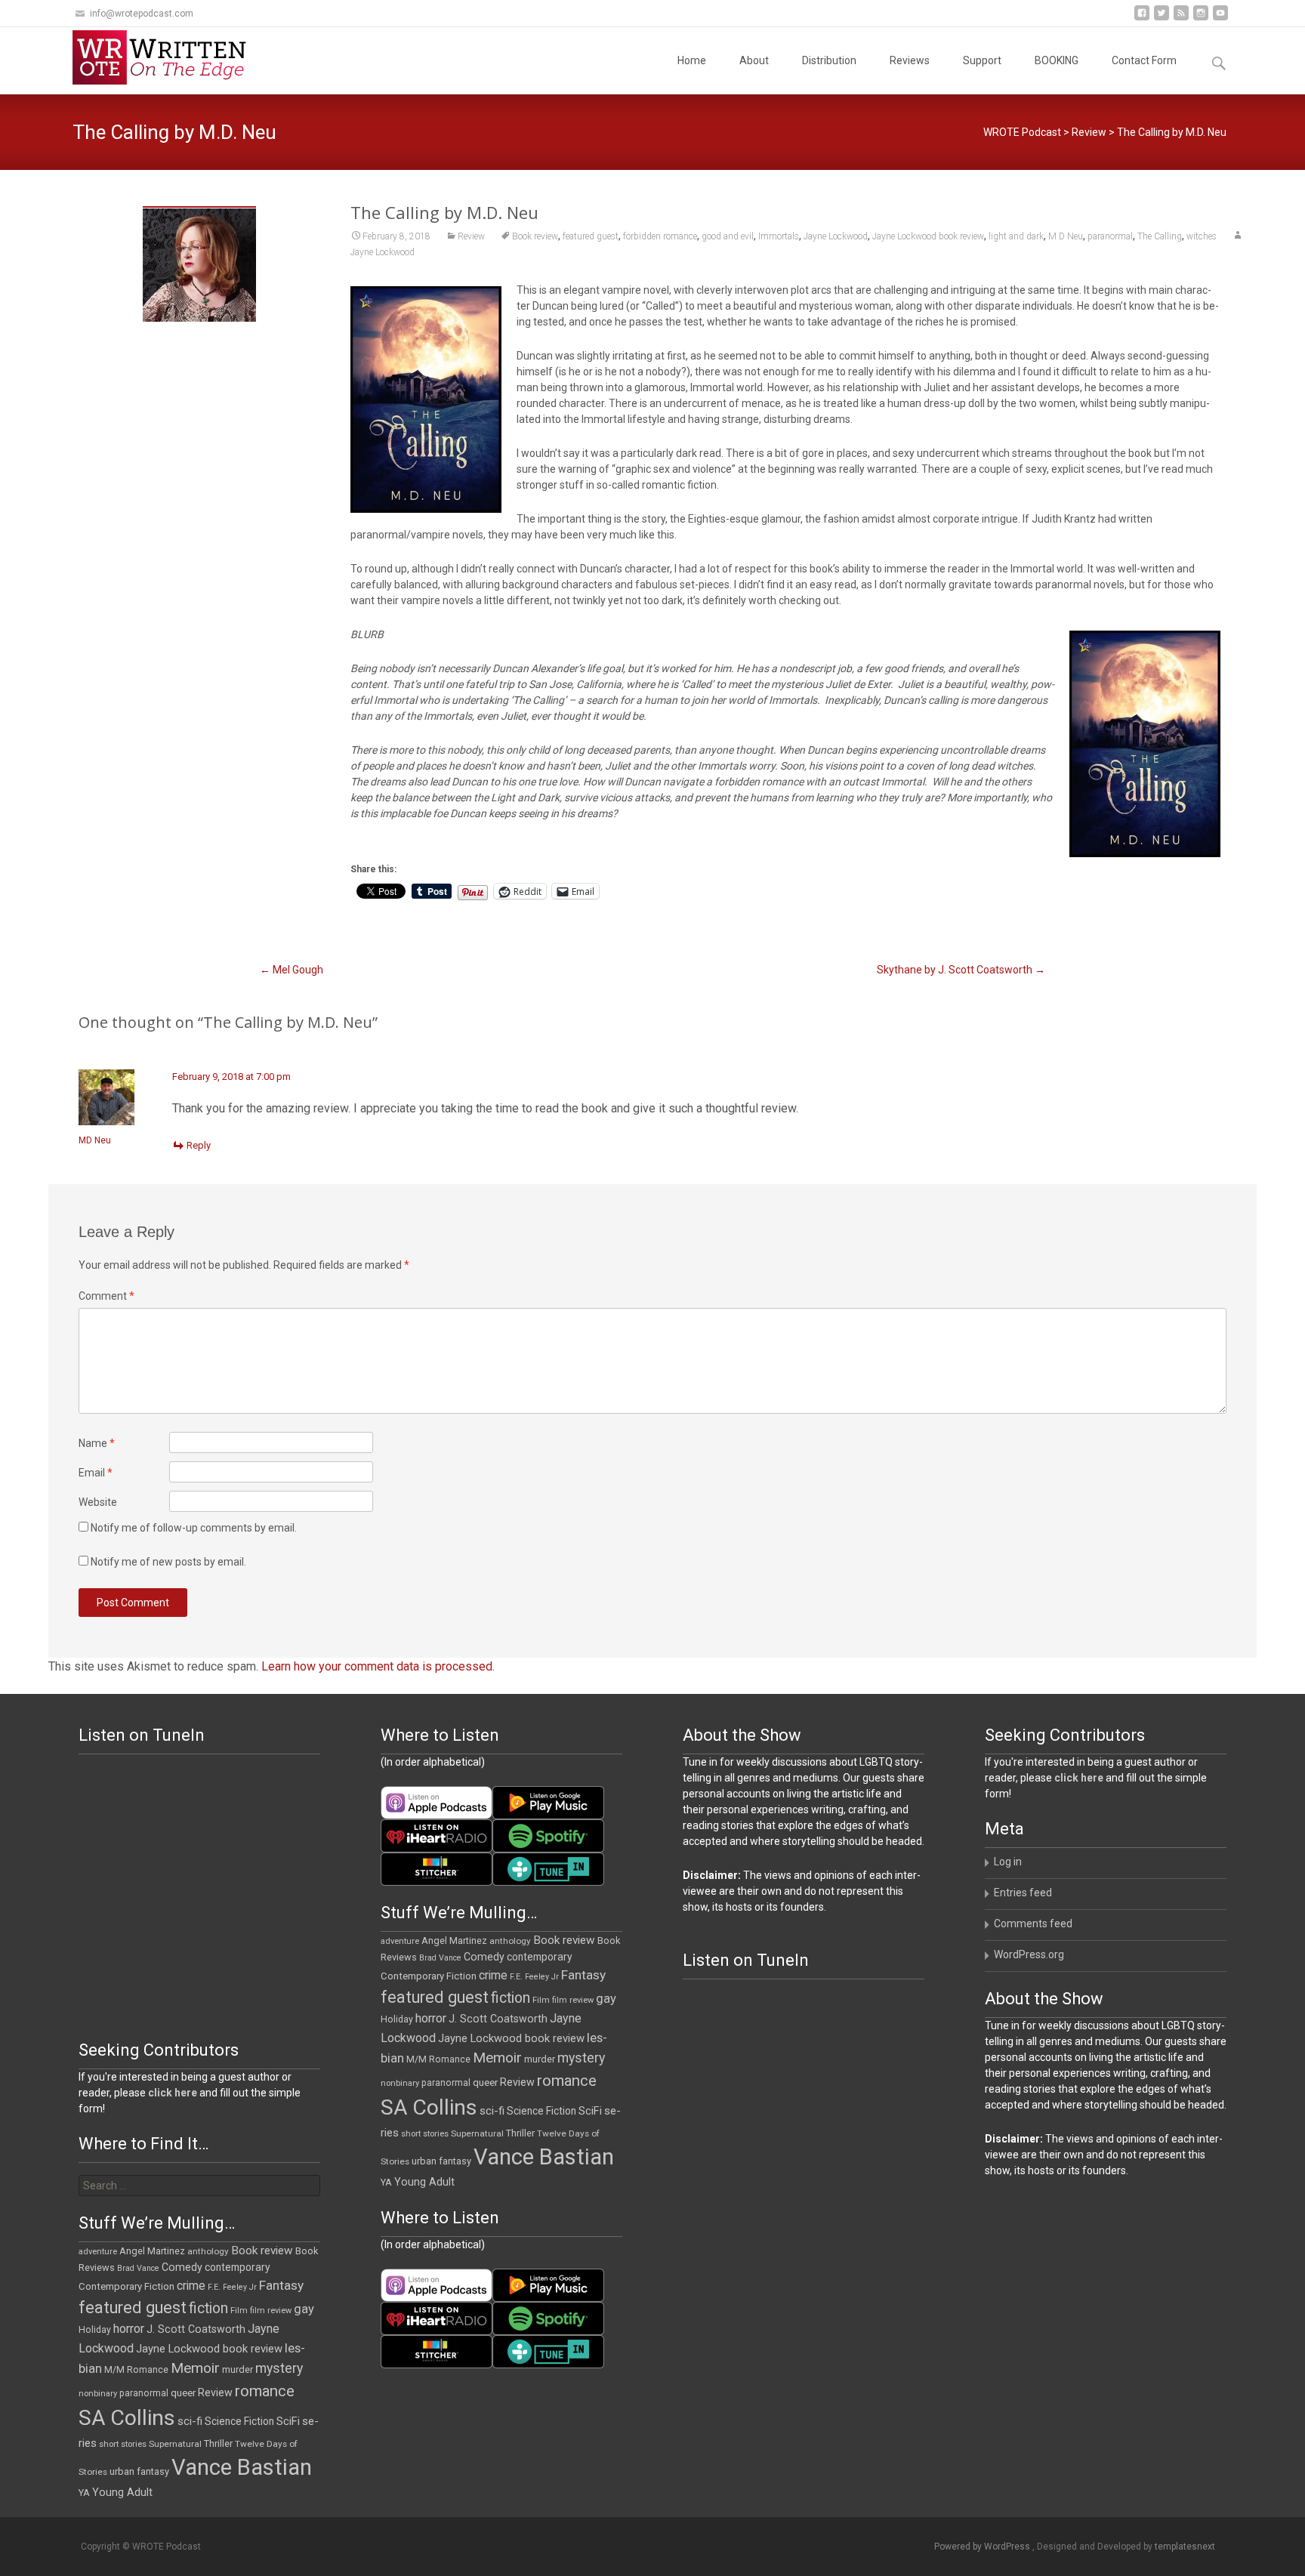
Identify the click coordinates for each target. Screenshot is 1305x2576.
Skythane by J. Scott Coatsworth (961, 970)
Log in (1008, 1862)
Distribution (829, 60)
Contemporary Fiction (429, 1976)
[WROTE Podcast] (166, 57)
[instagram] (1201, 19)
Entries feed (1023, 1893)
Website (98, 1502)
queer (485, 2082)
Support (982, 60)
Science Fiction (541, 2111)
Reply (199, 1145)
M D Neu (1066, 236)
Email (96, 1473)
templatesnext (1185, 2547)
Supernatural (477, 2133)
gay (606, 1999)
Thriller (520, 2133)
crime (493, 1976)
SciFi (590, 2111)
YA (386, 2182)
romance (567, 2081)
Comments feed (1033, 1924)
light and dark (1016, 236)
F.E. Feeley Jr (534, 1977)
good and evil (728, 236)
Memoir (497, 2058)
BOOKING (1057, 60)
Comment (106, 1296)
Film (541, 2000)
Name (97, 1443)
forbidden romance (660, 236)
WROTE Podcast (1022, 132)
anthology (510, 1941)
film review (573, 2000)
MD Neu (95, 1140)
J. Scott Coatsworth (498, 2019)
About (754, 60)
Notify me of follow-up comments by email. (194, 1528)
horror (431, 2018)
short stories (425, 2134)
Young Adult (424, 2182)
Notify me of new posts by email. (168, 1562)
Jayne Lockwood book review (928, 236)
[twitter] (1162, 19)
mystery (581, 2058)
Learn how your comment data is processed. (378, 1666)
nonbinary (400, 2083)
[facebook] (1142, 19)
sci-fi (492, 2111)
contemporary (540, 1957)
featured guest (591, 236)
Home (692, 60)
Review (1089, 132)
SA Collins (429, 2107)
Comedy (484, 1957)
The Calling (1160, 236)
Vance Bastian (544, 2157)
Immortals (779, 236)
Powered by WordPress (983, 2547)
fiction (511, 1998)
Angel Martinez (454, 1940)
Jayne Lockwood (836, 236)
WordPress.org (1029, 1954)
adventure (400, 1941)
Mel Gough (292, 970)
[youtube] (1220, 19)
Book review (535, 236)
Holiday (397, 2019)
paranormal (1110, 236)
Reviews (910, 60)
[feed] (1181, 19)
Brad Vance (440, 1958)
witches (1202, 236)
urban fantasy (441, 2161)
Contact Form (1144, 60)
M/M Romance (438, 2059)
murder (540, 2059)
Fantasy (583, 1975)
